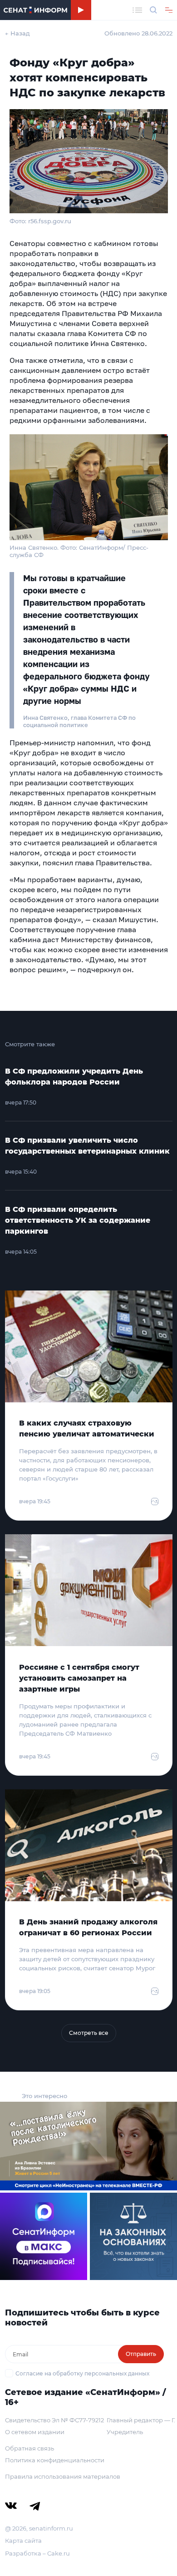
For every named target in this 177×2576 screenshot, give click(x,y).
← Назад (17, 33)
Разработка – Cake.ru (37, 2553)
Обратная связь (29, 2448)
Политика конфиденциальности (55, 2460)
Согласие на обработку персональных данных (82, 2373)
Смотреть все (89, 2033)
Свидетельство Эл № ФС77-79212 (54, 2420)
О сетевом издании (35, 2432)
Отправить (141, 2354)
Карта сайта (23, 2541)
